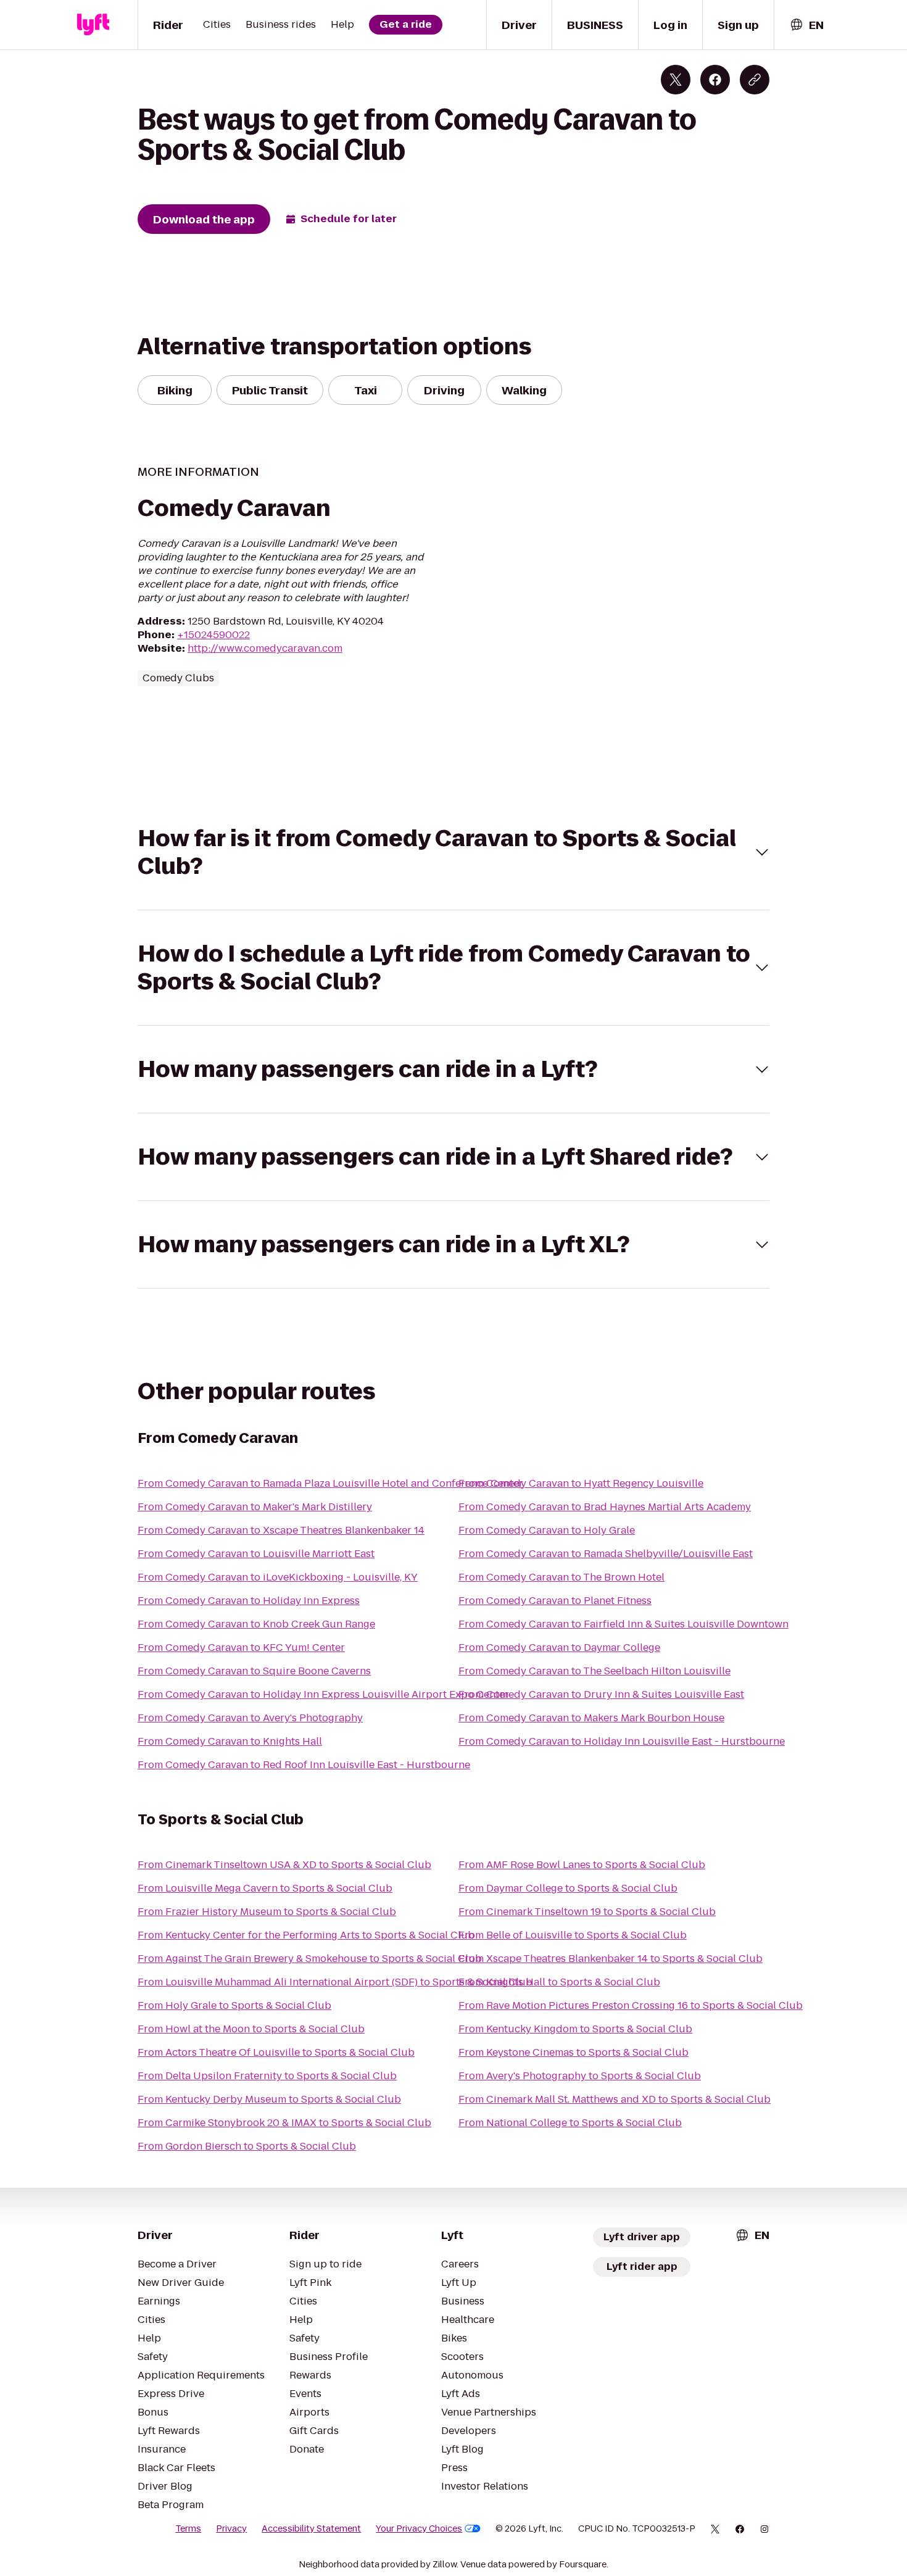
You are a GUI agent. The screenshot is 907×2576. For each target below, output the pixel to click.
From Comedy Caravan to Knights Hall (230, 1741)
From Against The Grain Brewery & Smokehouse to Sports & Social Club (310, 1959)
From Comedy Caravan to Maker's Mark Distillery (255, 1507)
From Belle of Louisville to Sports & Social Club (573, 1935)
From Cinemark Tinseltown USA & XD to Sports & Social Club (284, 1865)
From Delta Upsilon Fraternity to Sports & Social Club (267, 2076)
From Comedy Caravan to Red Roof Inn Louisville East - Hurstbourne (304, 1765)
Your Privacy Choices (419, 2528)
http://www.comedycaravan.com (265, 648)
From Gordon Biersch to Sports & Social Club (247, 2146)
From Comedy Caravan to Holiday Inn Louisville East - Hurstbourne (622, 1741)
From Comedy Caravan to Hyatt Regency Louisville (581, 1483)
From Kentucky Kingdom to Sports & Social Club (575, 2029)
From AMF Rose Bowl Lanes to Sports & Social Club (582, 1865)
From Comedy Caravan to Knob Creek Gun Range (256, 1624)
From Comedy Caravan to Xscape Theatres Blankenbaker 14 (281, 1530)
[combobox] (806, 25)
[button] (453, 852)
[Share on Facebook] (715, 80)
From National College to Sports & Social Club (570, 2123)
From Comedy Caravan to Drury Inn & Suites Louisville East (601, 1694)
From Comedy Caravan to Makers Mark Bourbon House (591, 1718)
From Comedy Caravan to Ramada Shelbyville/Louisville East (606, 1554)
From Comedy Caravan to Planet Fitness (555, 1601)
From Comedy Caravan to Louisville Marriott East (256, 1554)
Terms (188, 2528)
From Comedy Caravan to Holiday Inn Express (249, 1601)
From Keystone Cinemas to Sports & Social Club (574, 2052)
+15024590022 (213, 635)
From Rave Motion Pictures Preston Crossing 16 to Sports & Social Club (631, 2005)
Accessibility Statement (311, 2528)
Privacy (231, 2528)
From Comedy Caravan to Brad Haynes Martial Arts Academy (605, 1507)
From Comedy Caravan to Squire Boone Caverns (254, 1671)
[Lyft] (93, 25)
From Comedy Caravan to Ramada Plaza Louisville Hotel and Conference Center (330, 1483)
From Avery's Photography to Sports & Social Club (580, 2076)
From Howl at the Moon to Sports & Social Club (251, 2029)
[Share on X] (676, 80)
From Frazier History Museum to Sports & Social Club (267, 1912)
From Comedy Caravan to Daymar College (559, 1647)
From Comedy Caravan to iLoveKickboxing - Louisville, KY (278, 1577)
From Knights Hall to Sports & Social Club (559, 1982)
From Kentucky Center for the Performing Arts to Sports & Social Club (306, 1935)
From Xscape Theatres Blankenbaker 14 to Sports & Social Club (611, 1959)
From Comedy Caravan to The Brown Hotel (561, 1577)
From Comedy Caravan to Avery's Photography (250, 1718)
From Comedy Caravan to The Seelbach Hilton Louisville (594, 1671)
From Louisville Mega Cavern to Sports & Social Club (265, 1888)
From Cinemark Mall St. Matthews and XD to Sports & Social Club (615, 2099)
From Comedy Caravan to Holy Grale (547, 1530)
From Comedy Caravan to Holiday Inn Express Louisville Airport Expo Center (323, 1694)
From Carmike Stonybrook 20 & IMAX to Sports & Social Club (284, 2123)
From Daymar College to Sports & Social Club (568, 1888)
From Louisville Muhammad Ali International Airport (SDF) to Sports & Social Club (335, 1982)
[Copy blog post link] (755, 80)
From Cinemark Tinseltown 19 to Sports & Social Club (587, 1912)
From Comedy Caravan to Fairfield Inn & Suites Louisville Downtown (623, 1624)
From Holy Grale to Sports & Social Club (234, 2005)
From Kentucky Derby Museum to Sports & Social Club (269, 2099)
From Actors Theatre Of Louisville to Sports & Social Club (276, 2052)
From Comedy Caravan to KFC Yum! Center (241, 1647)
